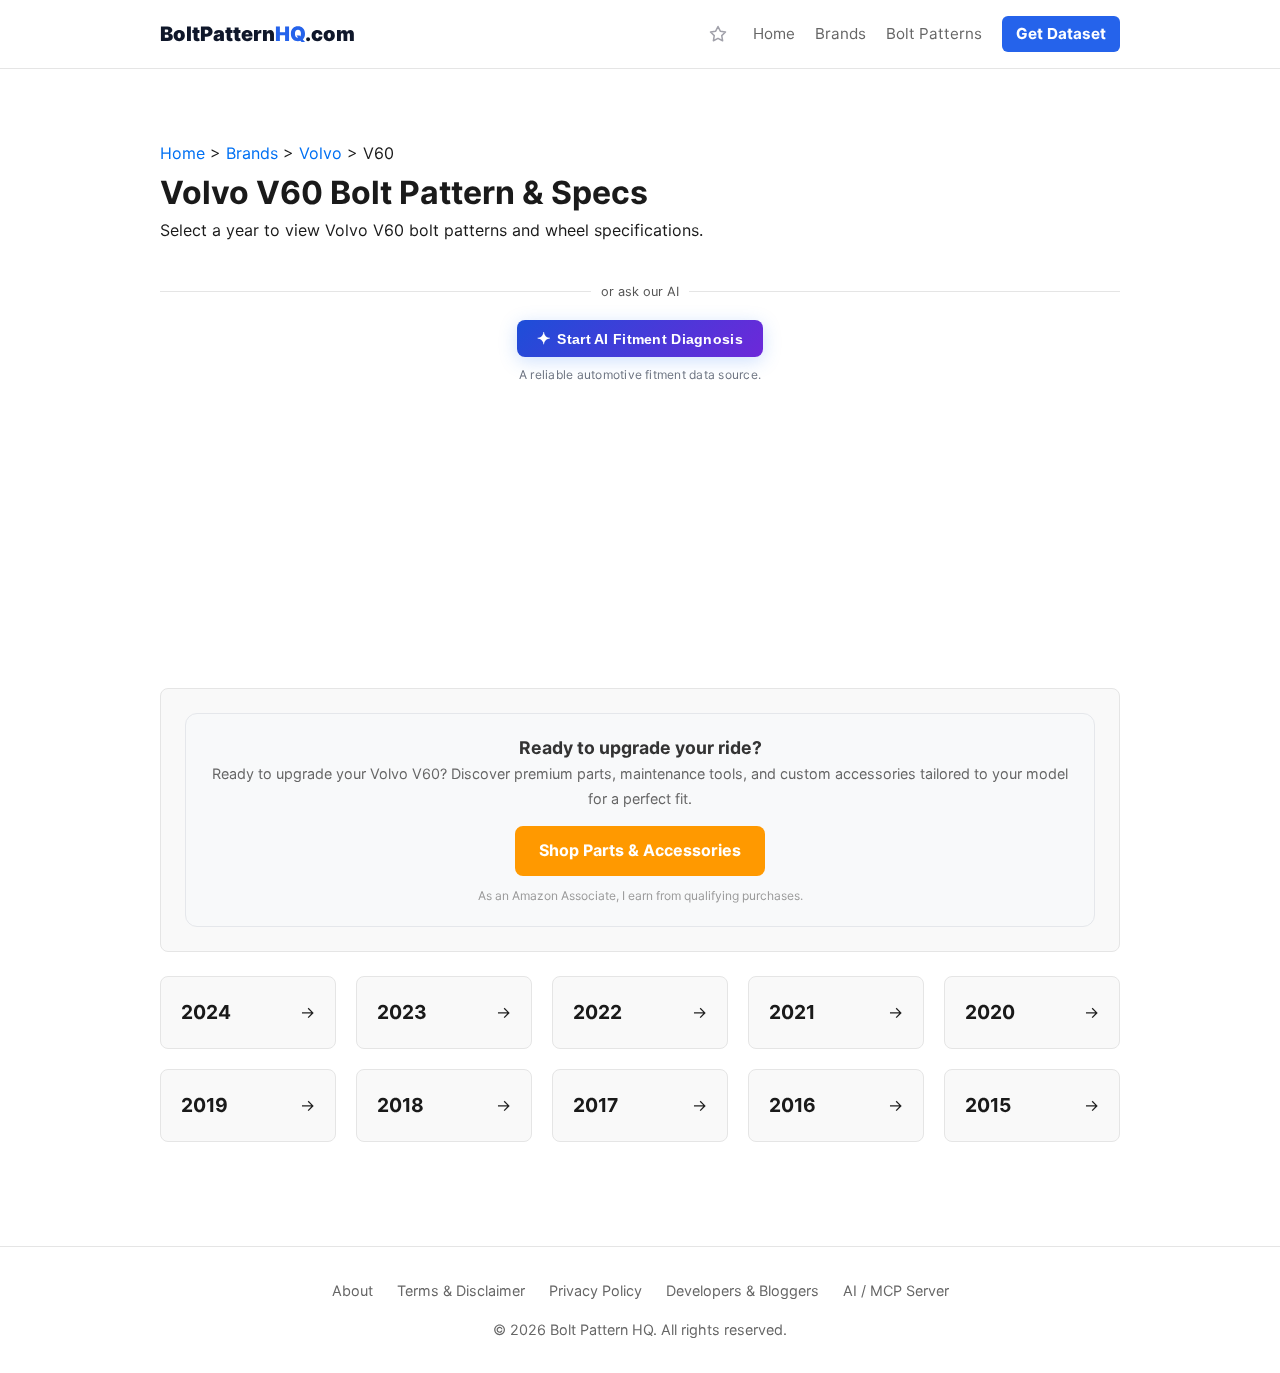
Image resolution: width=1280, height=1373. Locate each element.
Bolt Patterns (934, 33)
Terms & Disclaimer (461, 1290)
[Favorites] (718, 34)
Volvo (320, 153)
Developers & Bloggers (742, 1290)
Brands (840, 33)
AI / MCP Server (896, 1290)
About (352, 1290)
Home (774, 33)
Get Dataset (1061, 33)
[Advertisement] (640, 548)
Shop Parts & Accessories (640, 850)
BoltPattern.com (257, 34)
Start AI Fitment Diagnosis (640, 338)
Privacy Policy (595, 1290)
